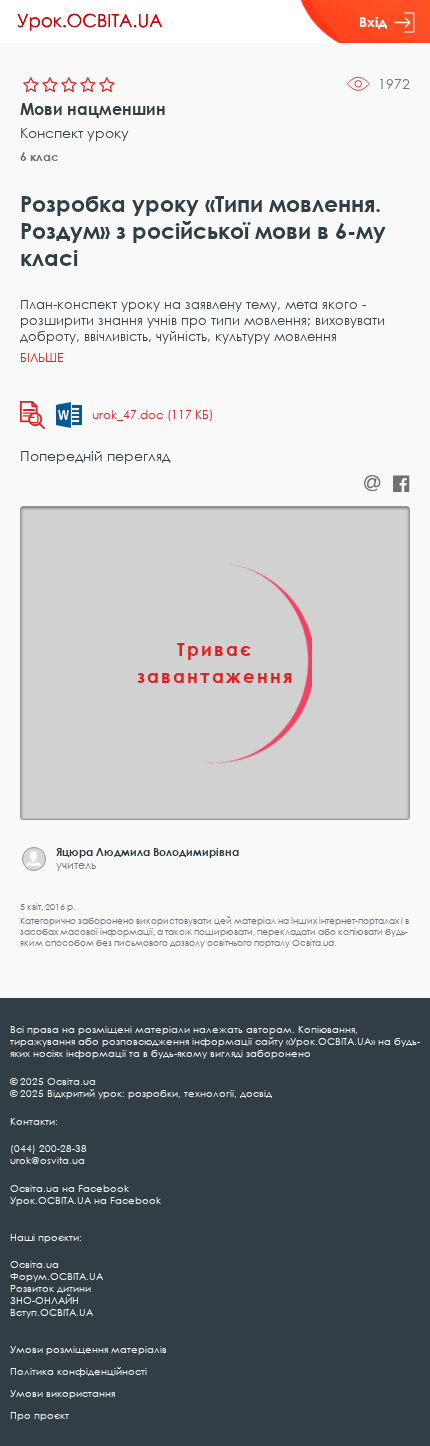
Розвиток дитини (50, 1288)
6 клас (39, 156)
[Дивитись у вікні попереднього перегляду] (32, 415)
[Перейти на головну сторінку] (90, 22)
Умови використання (62, 1393)
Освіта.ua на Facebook (69, 1188)
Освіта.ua (34, 1264)
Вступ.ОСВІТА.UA (51, 1312)
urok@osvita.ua (47, 1160)
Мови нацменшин (93, 109)
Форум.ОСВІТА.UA (56, 1276)
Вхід (373, 21)
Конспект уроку (74, 132)
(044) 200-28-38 (48, 1148)
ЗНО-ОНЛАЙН (44, 1300)
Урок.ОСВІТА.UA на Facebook (85, 1200)
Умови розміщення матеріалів (88, 1349)
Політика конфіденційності (78, 1371)
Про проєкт (39, 1415)
